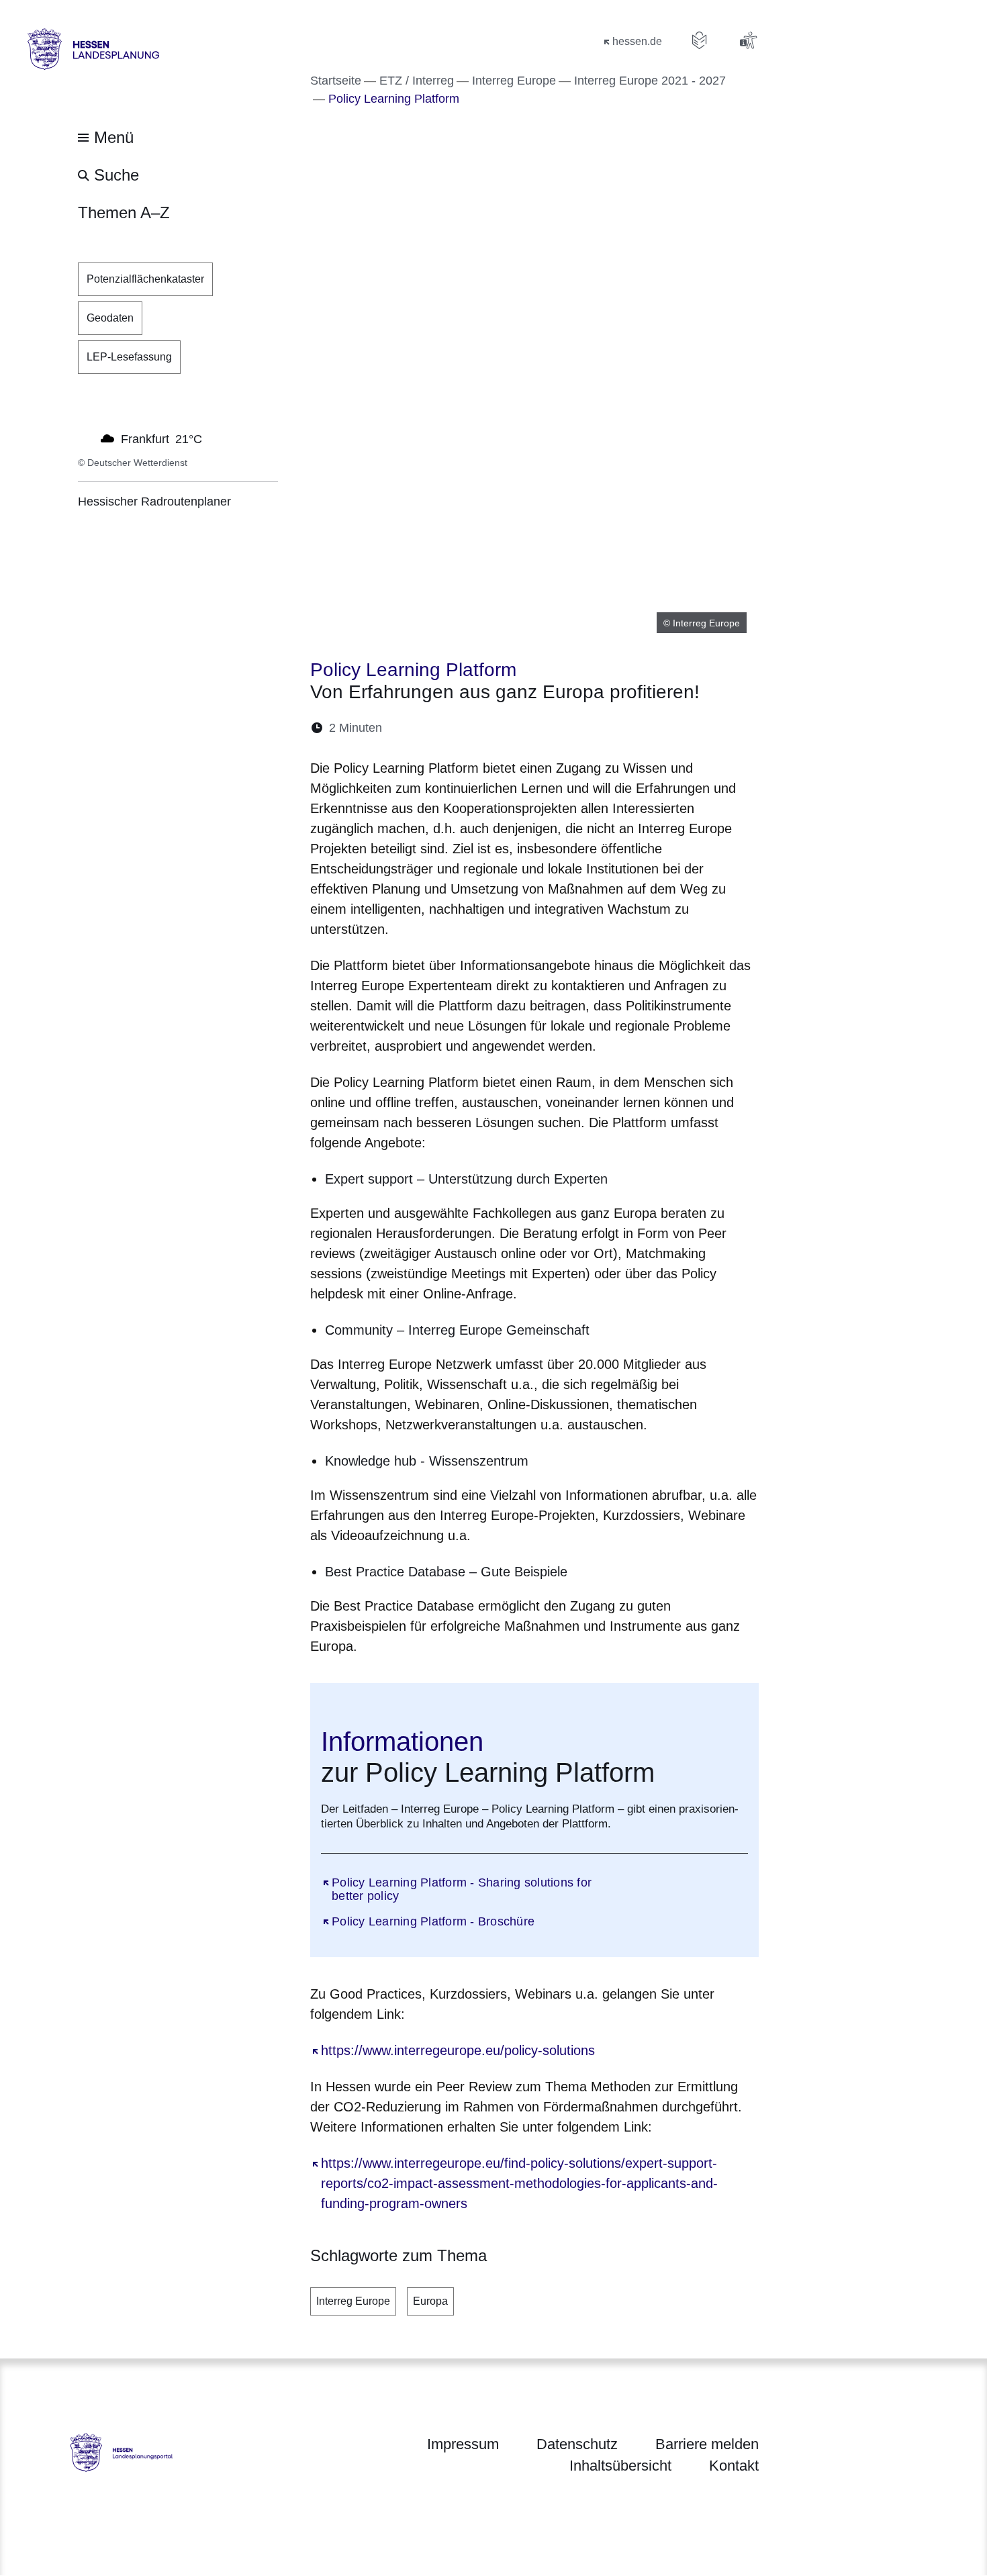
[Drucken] (508, 728)
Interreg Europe (353, 2301)
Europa (430, 2301)
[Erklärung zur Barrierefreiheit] (748, 40)
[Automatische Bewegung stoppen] (85, 438)
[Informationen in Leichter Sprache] (700, 40)
